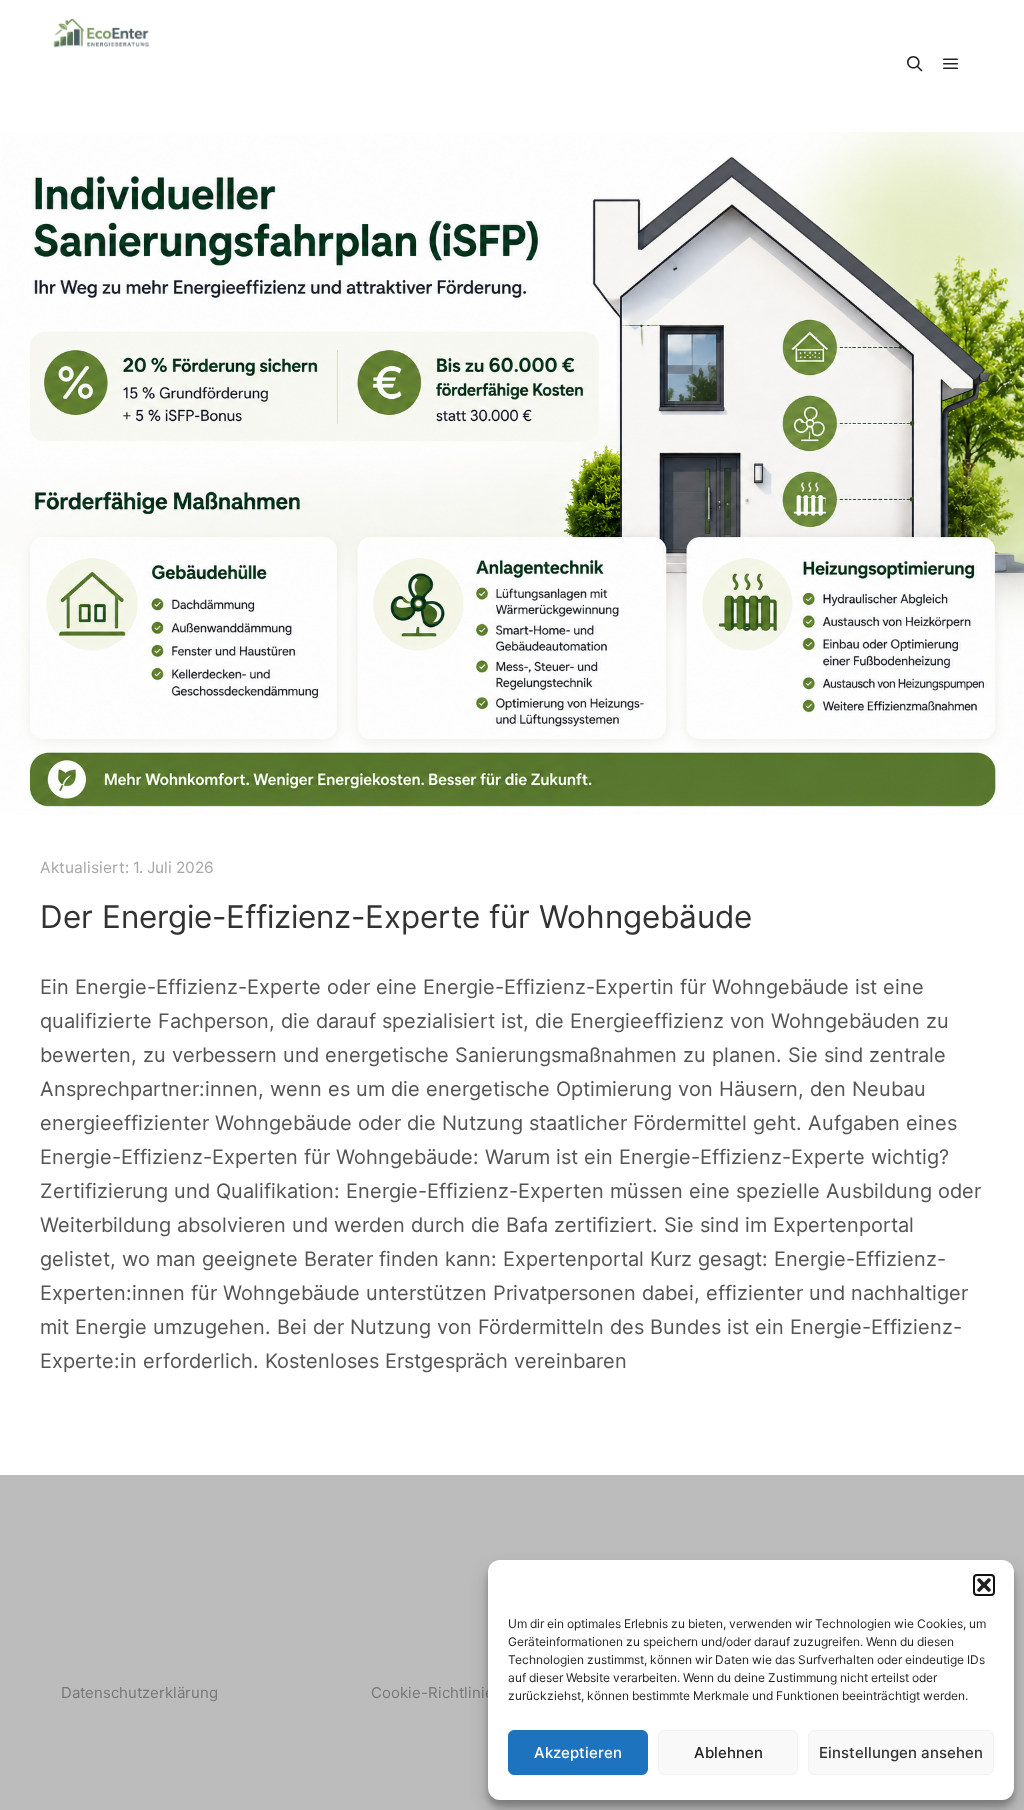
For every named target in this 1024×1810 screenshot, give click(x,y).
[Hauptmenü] (951, 64)
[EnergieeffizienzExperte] (102, 64)
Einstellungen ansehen (901, 1752)
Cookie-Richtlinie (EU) (449, 1692)
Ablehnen (728, 1752)
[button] (984, 1585)
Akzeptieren (578, 1752)
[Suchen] (915, 64)
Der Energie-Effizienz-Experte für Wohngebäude (396, 917)
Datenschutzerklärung (139, 1692)
